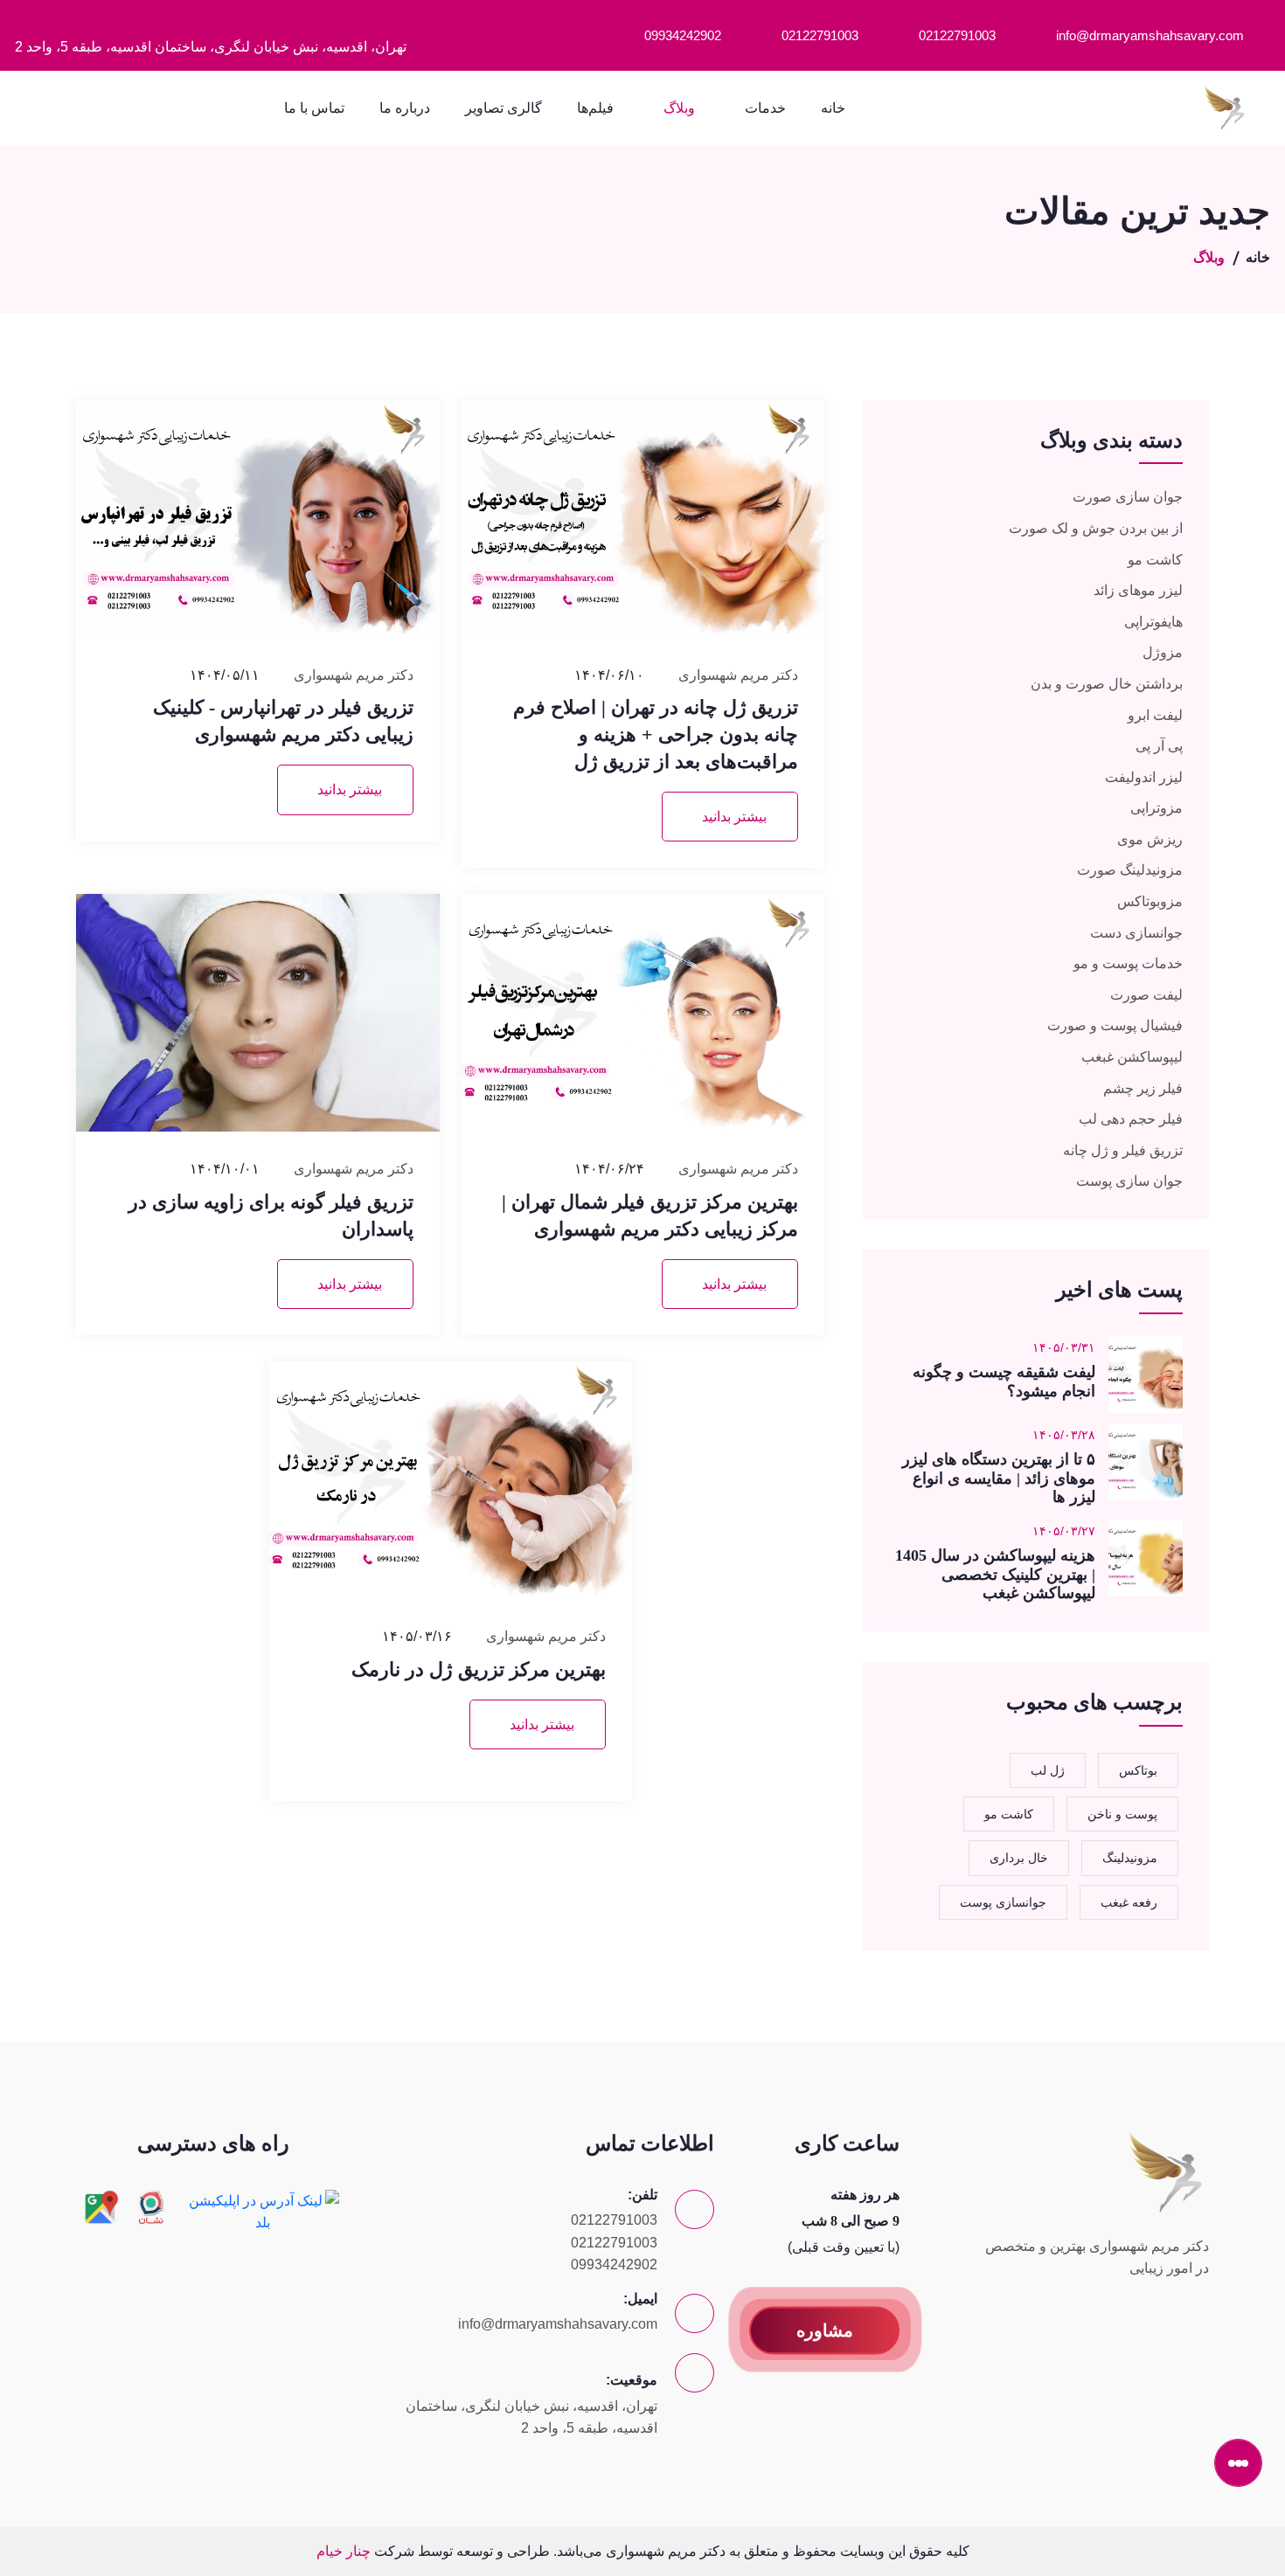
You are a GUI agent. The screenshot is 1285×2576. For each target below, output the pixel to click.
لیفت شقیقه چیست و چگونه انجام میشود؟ (1004, 1381)
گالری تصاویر (504, 108)
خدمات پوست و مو (1128, 963)
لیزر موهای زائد (1138, 590)
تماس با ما (314, 108)
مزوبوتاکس (1150, 901)
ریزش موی (1150, 839)
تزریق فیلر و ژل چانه (1123, 1150)
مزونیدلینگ (1130, 1858)
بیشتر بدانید (734, 817)
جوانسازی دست (1136, 933)
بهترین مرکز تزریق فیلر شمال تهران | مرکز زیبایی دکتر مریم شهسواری (650, 1215)
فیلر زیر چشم (1143, 1088)
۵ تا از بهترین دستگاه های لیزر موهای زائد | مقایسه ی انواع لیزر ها (999, 1478)
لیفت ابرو (1155, 715)
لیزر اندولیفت (1144, 777)
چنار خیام (344, 2551)
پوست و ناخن (1122, 1814)
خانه (833, 108)
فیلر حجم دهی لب (1131, 1119)
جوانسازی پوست (1003, 1902)
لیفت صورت (1146, 995)
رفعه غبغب (1129, 1902)
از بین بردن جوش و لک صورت (1096, 528)
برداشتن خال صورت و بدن (1107, 684)
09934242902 (683, 35)
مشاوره (825, 2330)
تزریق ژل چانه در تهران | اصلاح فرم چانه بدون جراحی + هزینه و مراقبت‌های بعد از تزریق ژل (656, 734)
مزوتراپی (1156, 808)
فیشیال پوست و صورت (1115, 1025)
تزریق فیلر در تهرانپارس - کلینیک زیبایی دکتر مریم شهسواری (283, 721)
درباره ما (405, 108)
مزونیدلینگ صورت (1130, 870)
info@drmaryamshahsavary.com (1150, 35)
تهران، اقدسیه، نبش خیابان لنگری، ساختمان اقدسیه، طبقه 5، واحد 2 (211, 47)
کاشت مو (1155, 560)
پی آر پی (1159, 746)
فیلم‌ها (595, 108)
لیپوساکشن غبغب (1132, 1057)
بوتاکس (1138, 1770)
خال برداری (1019, 1858)
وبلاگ (679, 108)
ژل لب (1048, 1770)
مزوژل (1163, 652)
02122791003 (957, 35)
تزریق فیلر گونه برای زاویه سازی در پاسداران (271, 1215)
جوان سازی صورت (1128, 497)
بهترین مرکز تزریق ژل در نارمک (479, 1669)
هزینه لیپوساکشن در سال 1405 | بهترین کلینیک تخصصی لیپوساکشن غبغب (995, 1574)
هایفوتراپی (1153, 622)
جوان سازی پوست (1129, 1181)
